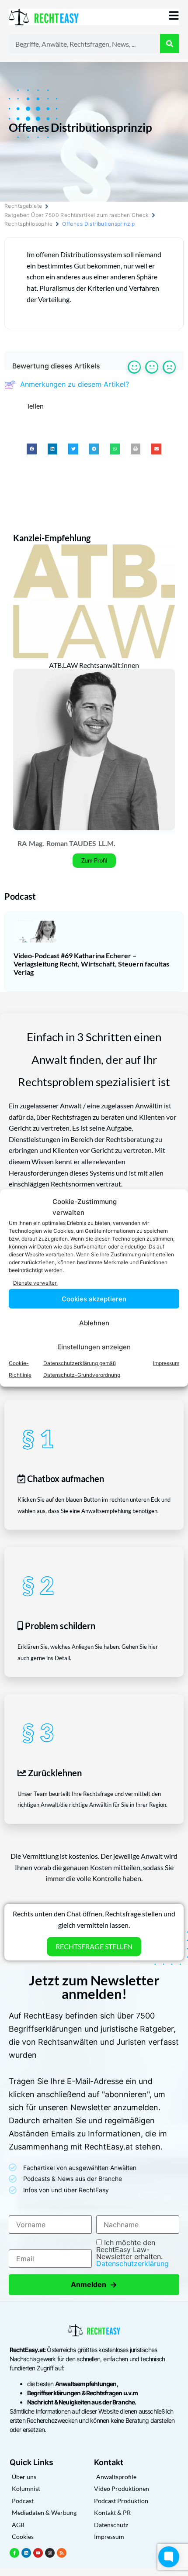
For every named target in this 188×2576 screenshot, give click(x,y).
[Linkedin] (26, 2553)
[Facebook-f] (14, 2553)
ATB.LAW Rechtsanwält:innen (94, 665)
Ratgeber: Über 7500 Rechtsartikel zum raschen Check (77, 215)
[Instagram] (50, 2553)
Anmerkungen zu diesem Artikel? (75, 384)
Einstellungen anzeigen (94, 1346)
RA (22, 843)
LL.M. (107, 843)
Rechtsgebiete (23, 206)
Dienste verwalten (35, 1282)
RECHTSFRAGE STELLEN (94, 1946)
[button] (32, 449)
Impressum (166, 1363)
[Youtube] (38, 2553)
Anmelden (94, 2285)
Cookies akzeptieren (94, 1298)
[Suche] (170, 44)
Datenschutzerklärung (132, 2263)
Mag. (37, 843)
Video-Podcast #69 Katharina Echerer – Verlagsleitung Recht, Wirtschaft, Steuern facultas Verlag (91, 964)
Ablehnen (94, 1322)
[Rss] (62, 2553)
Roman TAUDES (71, 843)
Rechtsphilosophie (28, 224)
